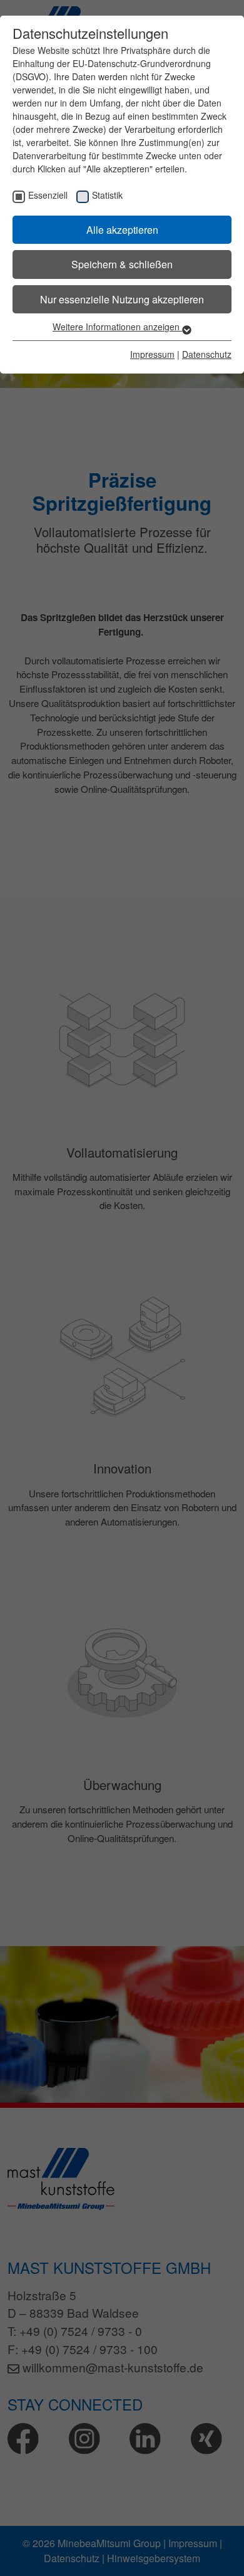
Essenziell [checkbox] (48, 195)
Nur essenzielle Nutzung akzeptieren (122, 299)
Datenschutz (207, 354)
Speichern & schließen (122, 264)
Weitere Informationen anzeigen (117, 327)
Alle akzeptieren (122, 230)
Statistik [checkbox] (107, 195)
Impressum (152, 354)
